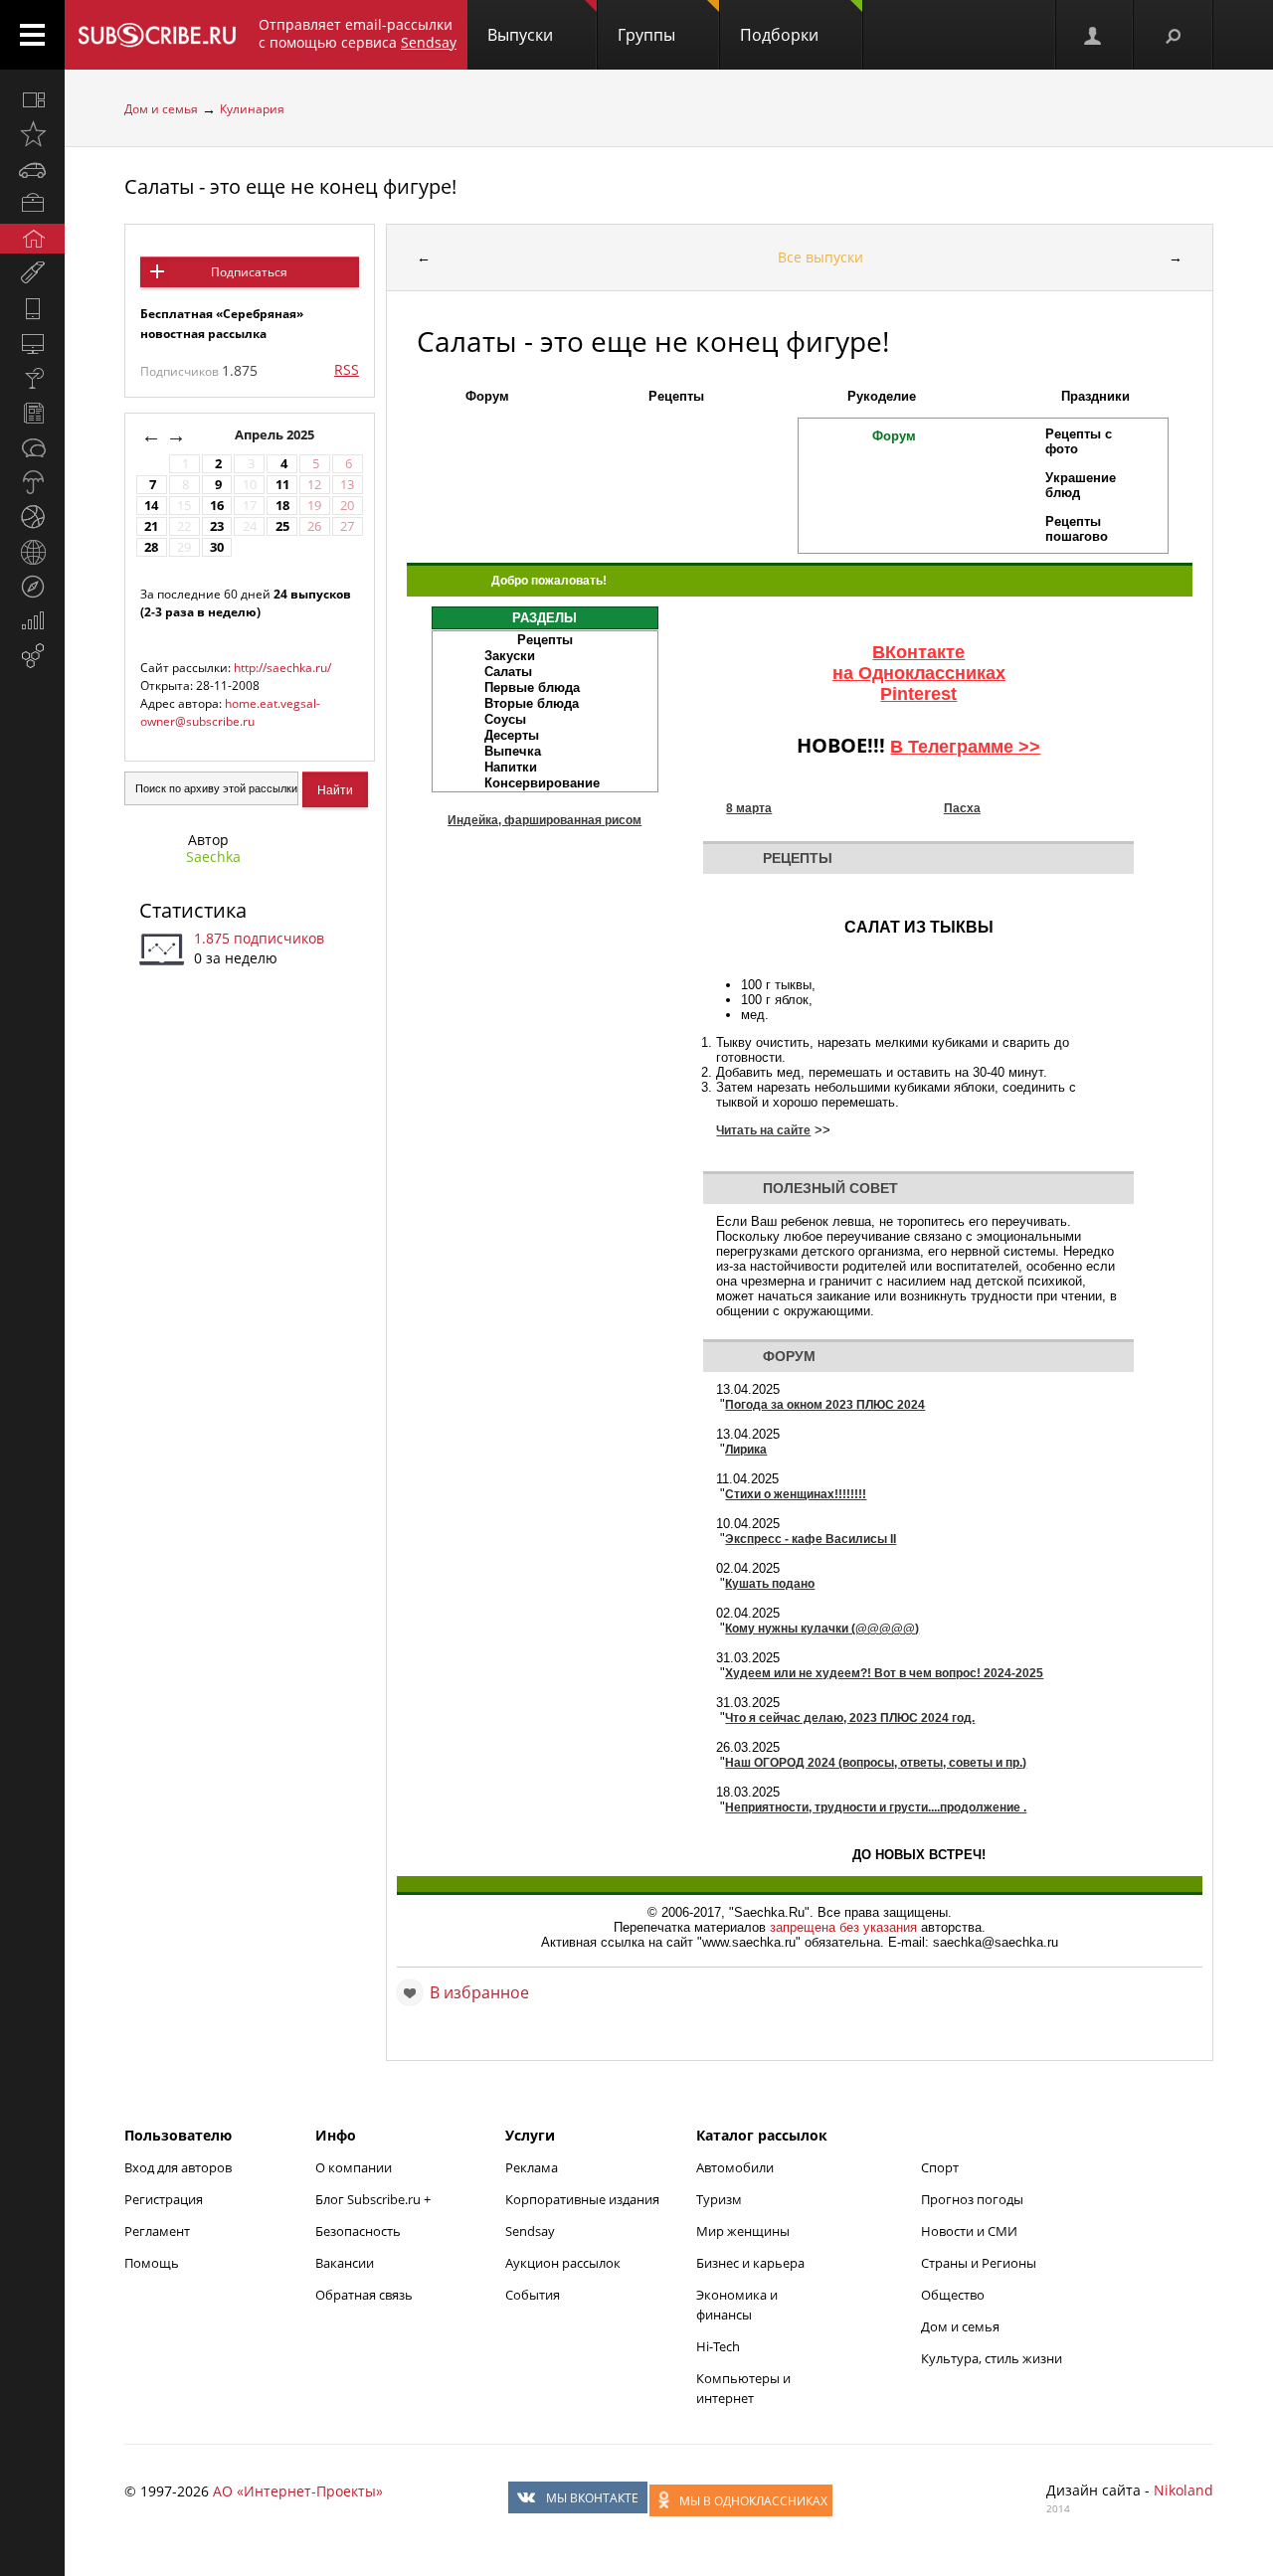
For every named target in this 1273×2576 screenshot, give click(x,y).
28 (151, 547)
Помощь (152, 2263)
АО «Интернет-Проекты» (298, 2491)
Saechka (213, 857)
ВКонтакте (918, 652)
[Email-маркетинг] (32, 656)
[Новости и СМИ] (32, 413)
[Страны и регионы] (32, 552)
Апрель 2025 (276, 435)
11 (282, 485)
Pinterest (918, 694)
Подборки (779, 35)
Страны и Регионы (979, 2263)
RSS (347, 369)
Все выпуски (820, 257)
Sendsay (530, 2231)
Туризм (719, 2199)
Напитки (511, 767)
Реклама (532, 2167)
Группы (646, 35)
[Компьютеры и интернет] (32, 343)
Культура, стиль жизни (992, 2358)
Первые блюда (532, 687)
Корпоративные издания (582, 2199)
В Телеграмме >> (965, 747)
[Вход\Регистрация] (1094, 35)
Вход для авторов (178, 2167)
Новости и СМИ (969, 2231)
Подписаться (249, 272)
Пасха (962, 808)
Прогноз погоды (972, 2199)
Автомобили (735, 2167)
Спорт (940, 2167)
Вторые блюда (532, 703)
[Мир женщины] (32, 273)
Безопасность (358, 2231)
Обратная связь (364, 2295)
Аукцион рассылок (563, 2263)
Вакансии (345, 2263)
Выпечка (513, 751)
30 (217, 547)
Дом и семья (161, 109)
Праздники (1095, 396)
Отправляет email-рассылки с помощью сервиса (358, 33)
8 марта (749, 808)
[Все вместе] (32, 99)
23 (217, 526)
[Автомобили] (32, 169)
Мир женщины (743, 2231)
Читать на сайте (763, 1130)
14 (151, 506)
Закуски (510, 656)
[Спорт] (32, 517)
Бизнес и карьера (750, 2263)
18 (282, 506)
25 (282, 526)
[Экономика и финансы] (32, 621)
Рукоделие (882, 396)
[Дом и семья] (32, 239)
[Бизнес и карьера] (32, 204)
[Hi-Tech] (32, 308)
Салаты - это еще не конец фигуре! (290, 186)
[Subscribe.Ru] (157, 35)
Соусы (505, 719)
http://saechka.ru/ (282, 668)
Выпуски (520, 35)
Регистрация (164, 2199)
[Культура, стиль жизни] (32, 378)
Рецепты (676, 396)
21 (151, 526)
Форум (487, 396)
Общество (953, 2295)
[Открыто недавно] (32, 134)
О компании (354, 2167)
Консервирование (542, 783)
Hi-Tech (718, 2346)
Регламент (157, 2231)
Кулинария (252, 109)
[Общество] (32, 447)
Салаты (508, 672)
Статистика (193, 910)
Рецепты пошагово (1077, 529)
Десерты (512, 735)
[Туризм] (32, 587)
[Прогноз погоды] (32, 482)
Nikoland (1183, 2490)
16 (217, 506)
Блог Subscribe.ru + (374, 2199)
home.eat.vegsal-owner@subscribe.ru (230, 712)
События (533, 2295)
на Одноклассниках (919, 673)
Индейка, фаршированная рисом (545, 820)
